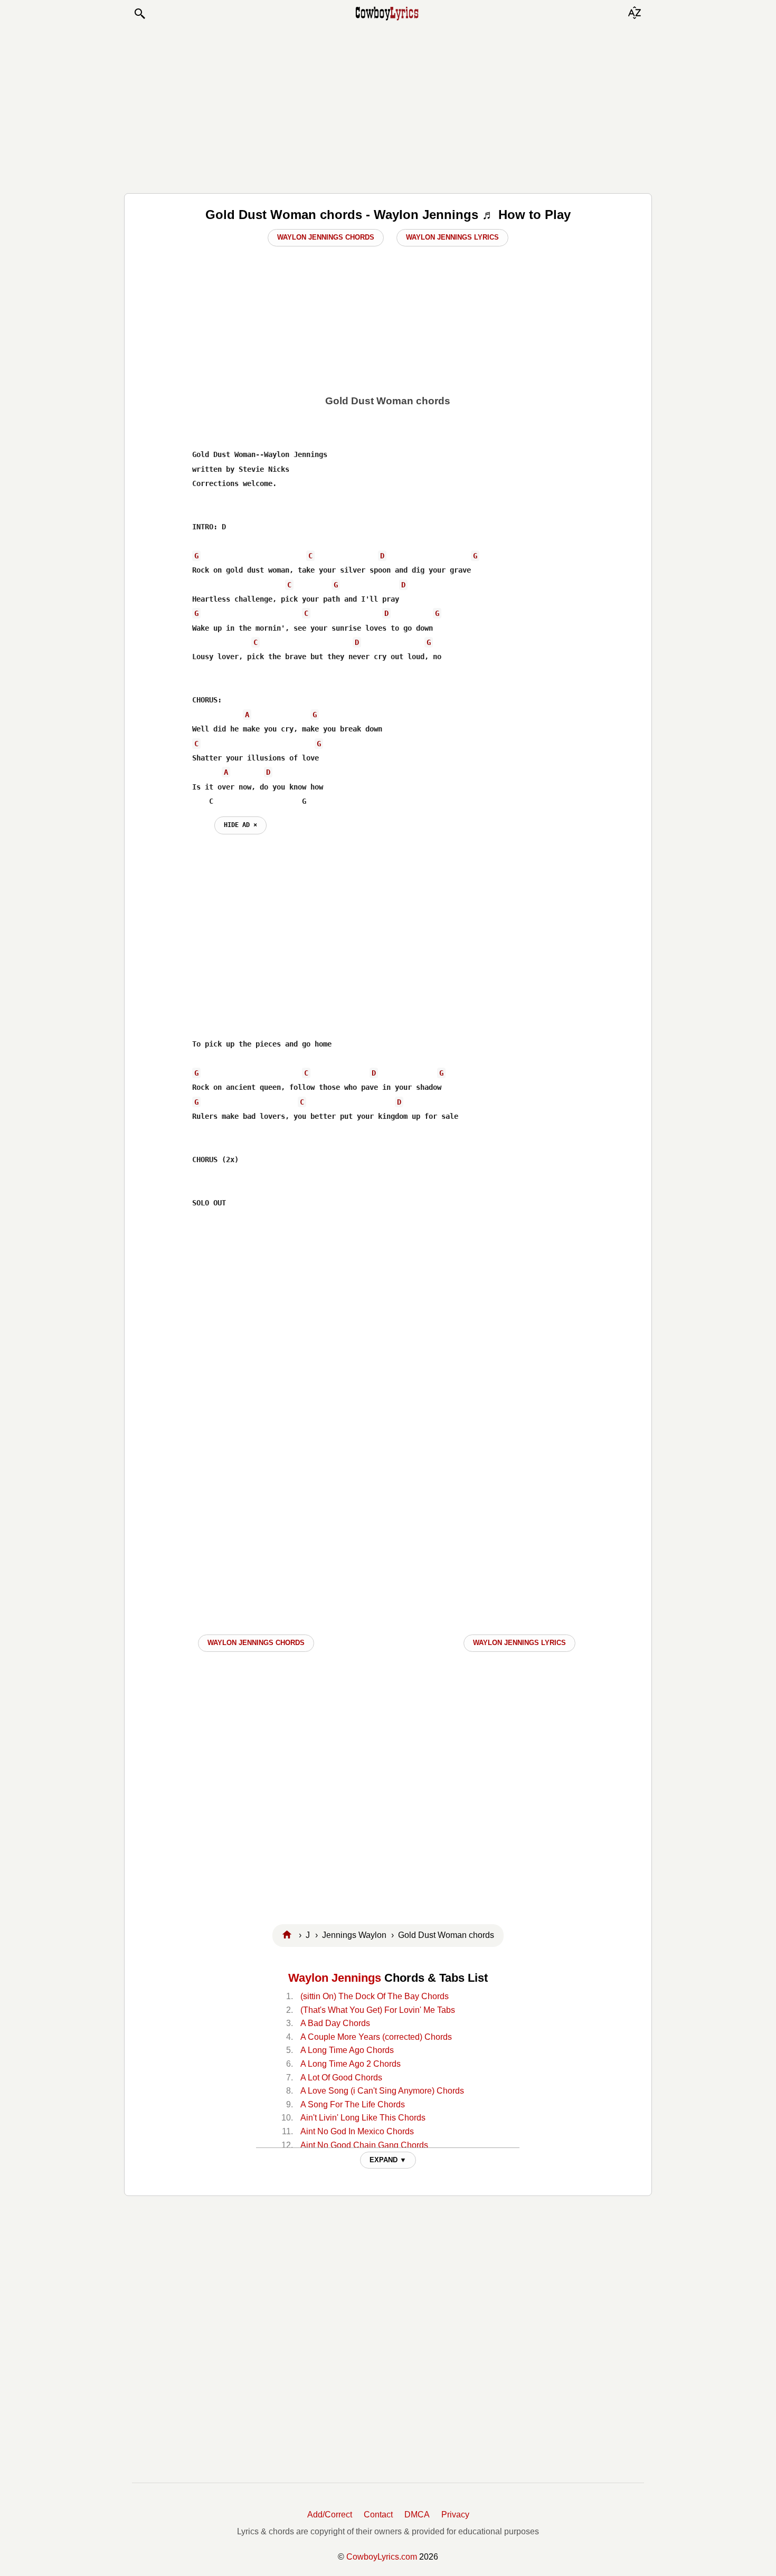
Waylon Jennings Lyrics (452, 237)
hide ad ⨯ (240, 825)
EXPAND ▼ (388, 2160)
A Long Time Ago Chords (347, 2050)
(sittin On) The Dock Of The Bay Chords (375, 1996)
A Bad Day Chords (335, 2023)
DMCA (417, 2515)
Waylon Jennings (335, 1978)
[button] (139, 14)
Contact (378, 2515)
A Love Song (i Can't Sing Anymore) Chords (382, 2091)
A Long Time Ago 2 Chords (351, 2064)
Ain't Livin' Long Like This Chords (363, 2118)
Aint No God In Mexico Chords (357, 2131)
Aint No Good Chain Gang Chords (364, 2145)
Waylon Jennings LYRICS (519, 1643)
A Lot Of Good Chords (341, 2078)
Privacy (455, 2515)
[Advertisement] (388, 107)
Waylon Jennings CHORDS (256, 1643)
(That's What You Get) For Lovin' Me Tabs (378, 2010)
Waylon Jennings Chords (326, 237)
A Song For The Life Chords (353, 2104)
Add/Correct (330, 2515)
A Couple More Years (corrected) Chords (376, 2037)
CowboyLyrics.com (382, 2557)
